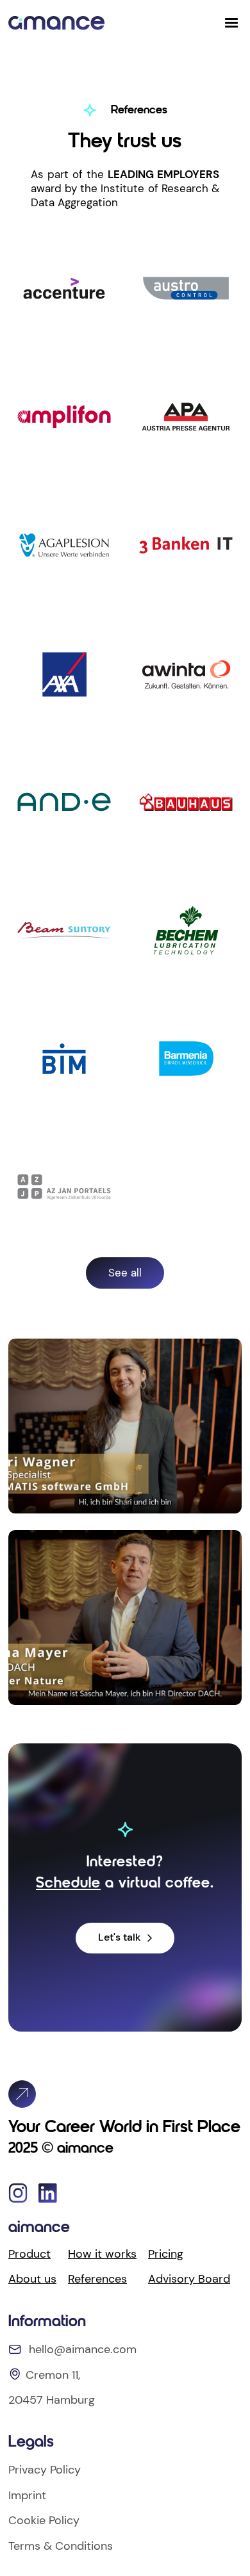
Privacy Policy (45, 2470)
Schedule (68, 1884)
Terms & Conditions (61, 2546)
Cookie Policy (44, 2520)
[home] (56, 23)
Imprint (27, 2495)
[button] (231, 23)
